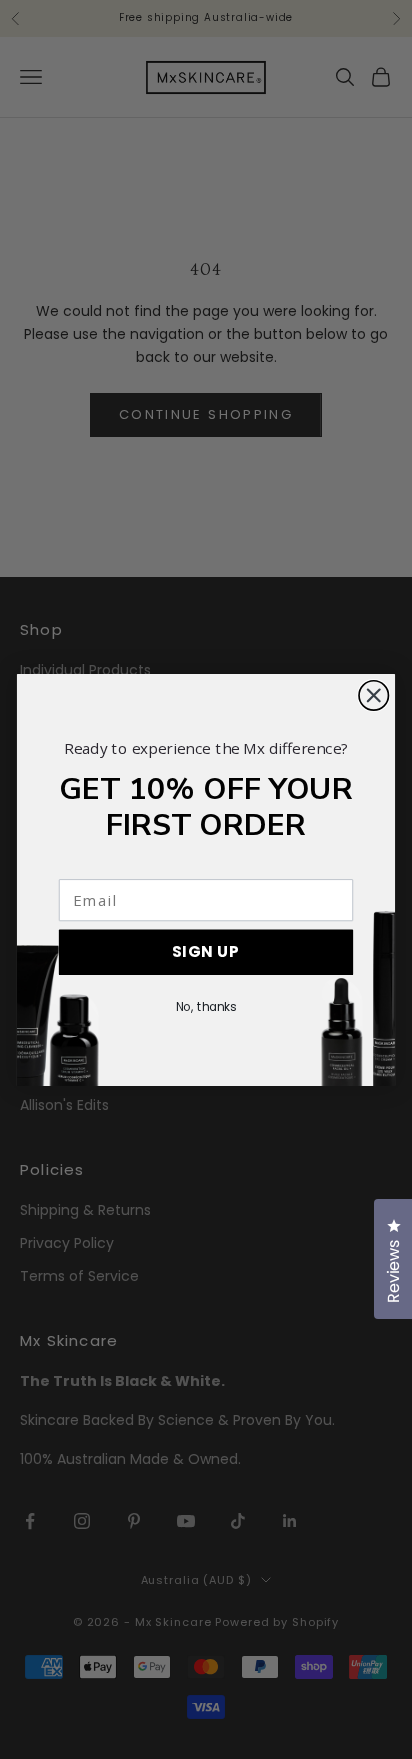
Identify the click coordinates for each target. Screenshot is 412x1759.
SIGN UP (205, 951)
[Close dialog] (373, 694)
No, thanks (206, 1006)
